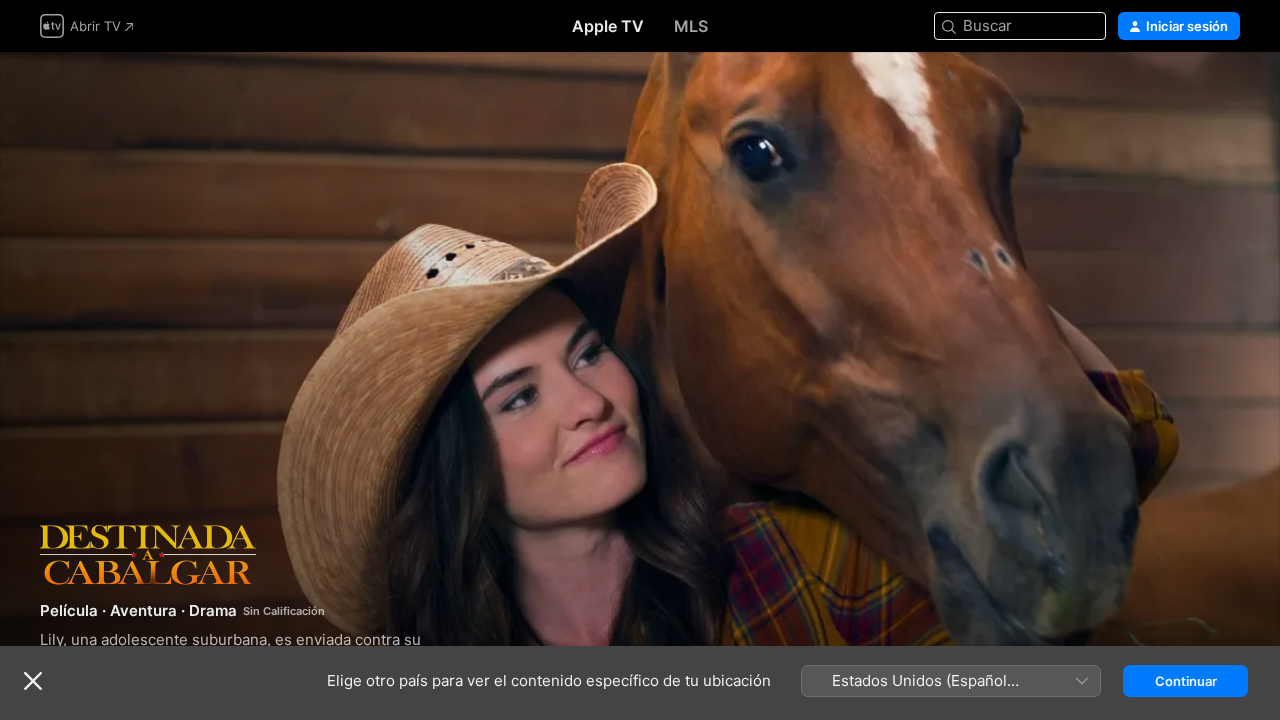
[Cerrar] (33, 681)
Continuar (1186, 681)
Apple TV (608, 26)
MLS (691, 26)
